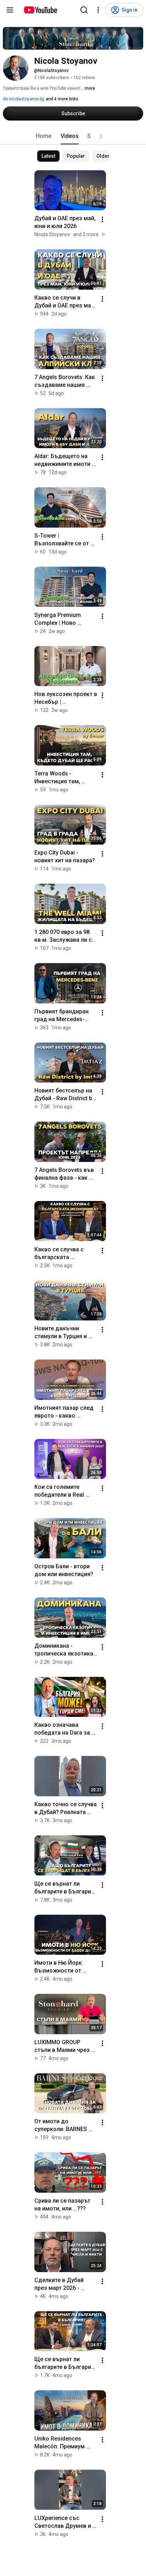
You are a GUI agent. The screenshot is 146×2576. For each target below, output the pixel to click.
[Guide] (10, 10)
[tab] (44, 136)
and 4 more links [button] (62, 99)
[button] (101, 136)
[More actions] (102, 219)
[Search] (84, 10)
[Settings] (98, 10)
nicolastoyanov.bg (26, 99)
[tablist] (73, 136)
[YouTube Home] (40, 10)
